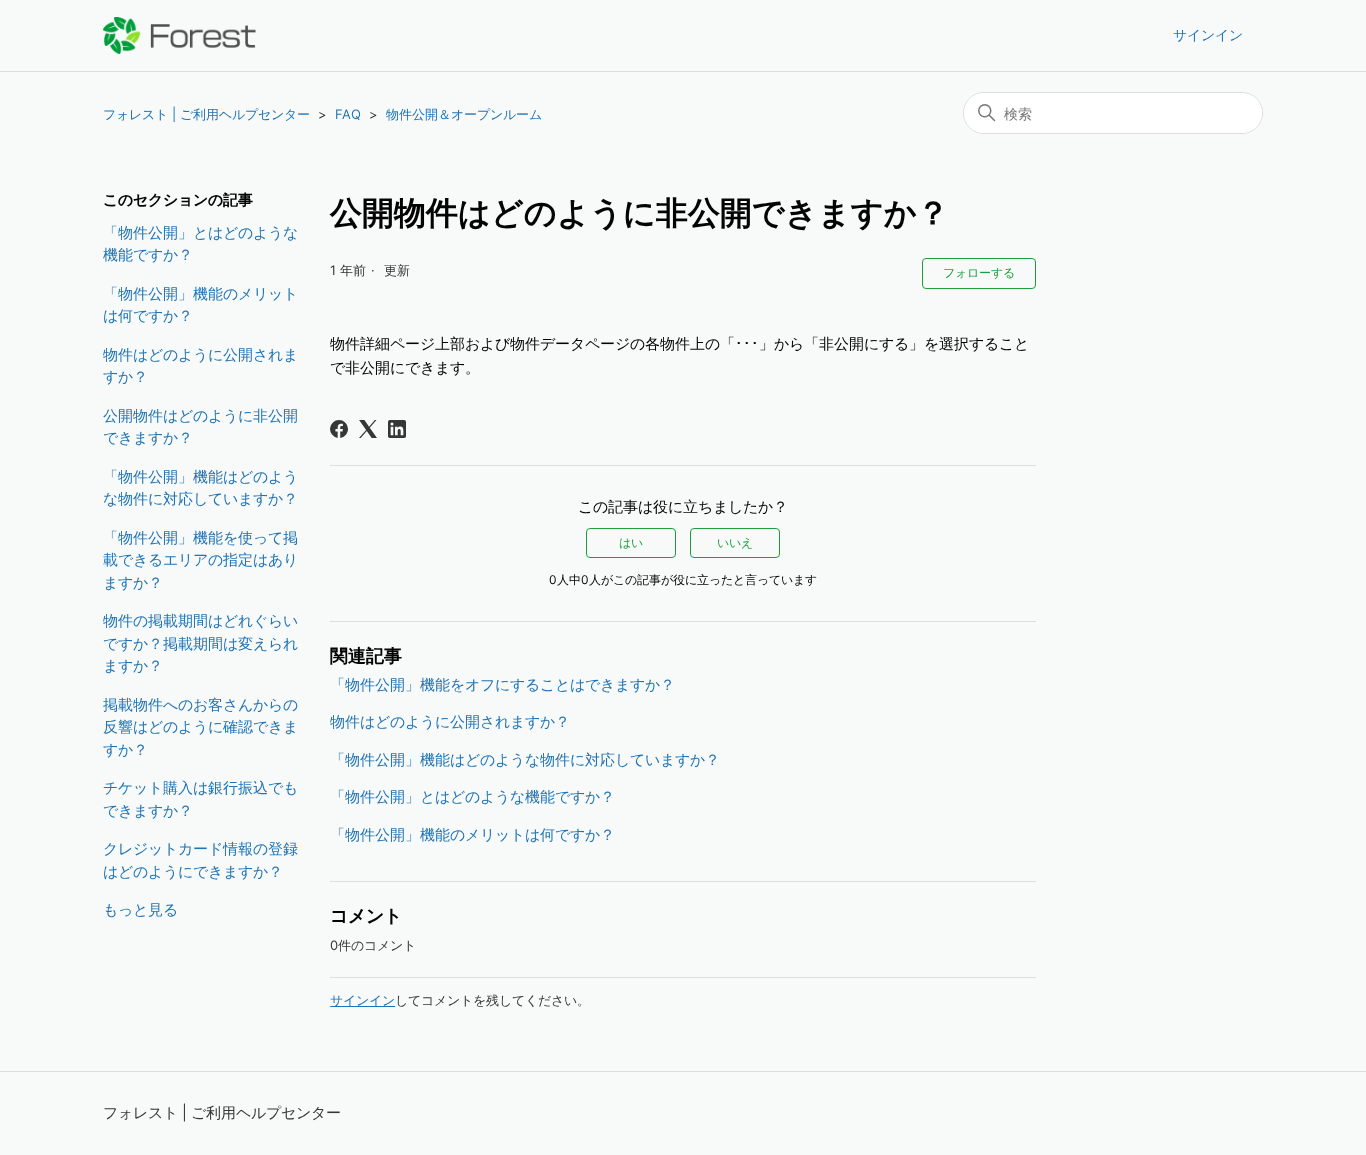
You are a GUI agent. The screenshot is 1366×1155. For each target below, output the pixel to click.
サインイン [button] (1208, 34)
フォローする (979, 272)
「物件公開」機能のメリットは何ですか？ (200, 305)
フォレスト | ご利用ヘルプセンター (206, 114)
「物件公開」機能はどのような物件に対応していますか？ (200, 488)
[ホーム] (179, 35)
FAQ (348, 114)
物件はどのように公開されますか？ (200, 366)
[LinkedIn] (397, 429)
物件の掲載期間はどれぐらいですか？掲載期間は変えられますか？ (200, 643)
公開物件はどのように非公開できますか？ (200, 427)
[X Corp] (368, 429)
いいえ (735, 542)
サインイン (362, 1000)
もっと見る (140, 909)
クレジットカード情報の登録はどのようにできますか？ (200, 860)
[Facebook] (339, 429)
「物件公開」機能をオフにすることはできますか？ (502, 684)
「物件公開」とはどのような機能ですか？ (200, 244)
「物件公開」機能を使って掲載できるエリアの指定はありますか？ (200, 560)
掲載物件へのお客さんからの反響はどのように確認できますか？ (200, 727)
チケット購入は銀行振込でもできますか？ (200, 799)
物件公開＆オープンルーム (464, 114)
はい (631, 542)
